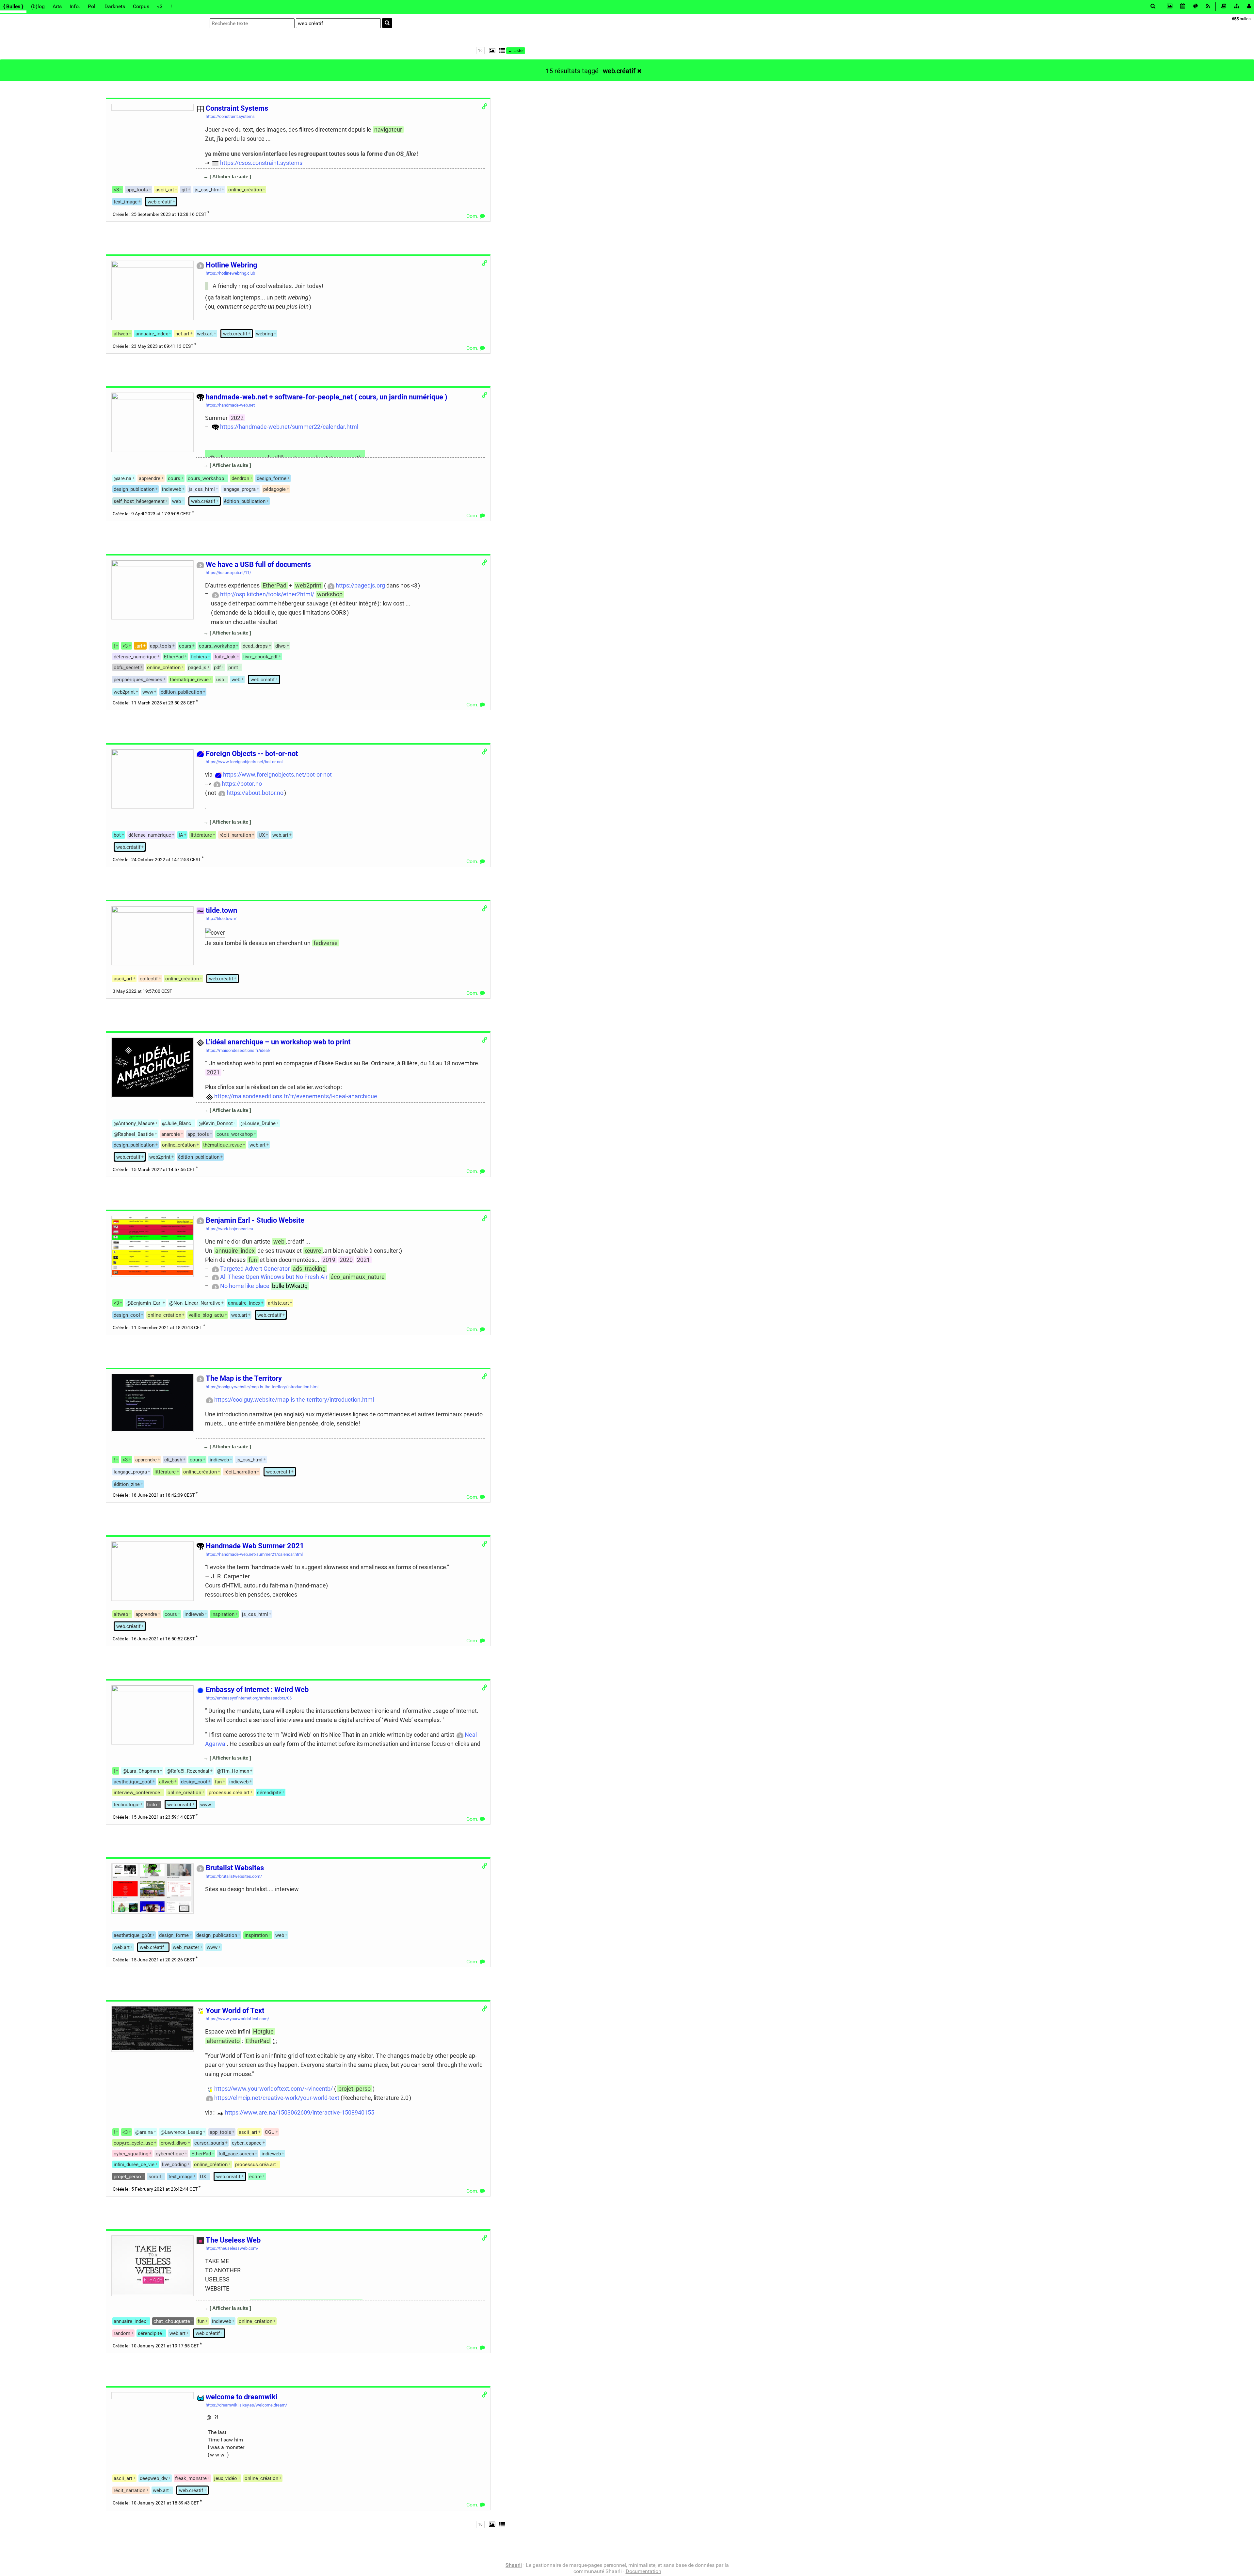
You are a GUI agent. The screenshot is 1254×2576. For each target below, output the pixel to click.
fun (253, 1260)
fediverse (326, 943)
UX (262, 835)
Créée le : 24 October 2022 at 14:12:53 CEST (157, 860)
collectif (149, 979)
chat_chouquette (172, 2321)
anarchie (171, 1134)
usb (220, 680)
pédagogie (274, 489)
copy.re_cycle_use (133, 2143)
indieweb (172, 489)
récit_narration (235, 835)
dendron (240, 478)
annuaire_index (152, 334)
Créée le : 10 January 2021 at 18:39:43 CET (156, 2503)
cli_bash (173, 1460)
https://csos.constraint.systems (261, 163)
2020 (346, 1260)
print (233, 668)
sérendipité (269, 1793)
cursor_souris (209, 2143)
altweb (121, 334)
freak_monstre (191, 2478)
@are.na (122, 478)
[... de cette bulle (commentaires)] (203, 186)
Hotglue (263, 2031)
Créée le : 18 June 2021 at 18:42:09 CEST (154, 1495)
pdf (217, 668)
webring (265, 334)
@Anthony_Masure (134, 1123)
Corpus (141, 6)
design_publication (134, 489)
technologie (127, 1805)
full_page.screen (236, 2154)
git (184, 190)
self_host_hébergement (139, 501)
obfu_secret (127, 668)
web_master (186, 1947)
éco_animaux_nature (358, 1277)
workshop (330, 594)
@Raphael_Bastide (134, 1134)
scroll (155, 2177)
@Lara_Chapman (141, 1771)
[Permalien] (484, 106)
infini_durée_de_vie (134, 2165)
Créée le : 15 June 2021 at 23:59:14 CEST (154, 1817)
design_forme (272, 478)
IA (181, 835)
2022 (237, 418)
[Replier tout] (502, 50)
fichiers (199, 657)
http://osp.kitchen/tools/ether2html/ (267, 594)
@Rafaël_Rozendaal (188, 1771)
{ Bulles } (13, 6)
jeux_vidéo (226, 2478)
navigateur (388, 129)
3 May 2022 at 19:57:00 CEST (142, 991)
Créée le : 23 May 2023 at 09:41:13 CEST (153, 346)
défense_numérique (135, 657)
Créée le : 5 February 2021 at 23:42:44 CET (155, 2189)
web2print (308, 585)
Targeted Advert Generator (255, 1269)
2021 (213, 1072)
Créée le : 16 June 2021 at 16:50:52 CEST (154, 1639)
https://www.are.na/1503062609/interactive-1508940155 (300, 2112)
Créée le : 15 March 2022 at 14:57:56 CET (154, 1170)
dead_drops (255, 646)
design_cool (127, 1315)
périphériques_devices (138, 680)
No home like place (245, 1286)
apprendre (150, 478)
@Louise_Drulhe (258, 1123)
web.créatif (619, 71)
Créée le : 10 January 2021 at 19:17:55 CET (156, 2346)
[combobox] (338, 23)
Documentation (643, 2571)
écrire (255, 2177)
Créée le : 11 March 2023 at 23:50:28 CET (154, 703)
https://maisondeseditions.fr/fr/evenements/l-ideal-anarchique (296, 1096)
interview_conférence (137, 1793)
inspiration (223, 1614)
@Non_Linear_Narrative (195, 1303)
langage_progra (239, 489)
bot (117, 835)
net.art (182, 334)
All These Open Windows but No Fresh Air (274, 1277)
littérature (165, 1472)
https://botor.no (242, 784)
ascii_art (165, 190)
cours (174, 478)
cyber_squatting (131, 2154)
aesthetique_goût (133, 1782)
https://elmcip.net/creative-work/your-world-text (277, 2098)
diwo (281, 646)
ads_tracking (309, 1269)
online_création (245, 190)
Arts (57, 6)
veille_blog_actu (206, 1315)
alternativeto (223, 2041)
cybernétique (170, 2154)
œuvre (313, 1251)
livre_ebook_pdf (260, 657)
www (148, 692)
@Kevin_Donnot (216, 1123)
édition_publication (245, 501)
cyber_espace (247, 2143)
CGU (270, 2132)
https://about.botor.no (255, 793)
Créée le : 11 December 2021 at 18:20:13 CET (157, 1328)
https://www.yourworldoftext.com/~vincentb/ (273, 2089)
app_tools (137, 190)
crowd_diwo (174, 2143)
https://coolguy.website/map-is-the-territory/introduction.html (294, 1400)
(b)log (38, 6)
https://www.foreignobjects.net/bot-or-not (277, 774)
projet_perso (354, 2089)
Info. (75, 6)
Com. (473, 216)
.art (139, 646)
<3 (160, 6)
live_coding (174, 2165)
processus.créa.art (229, 1793)
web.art (205, 334)
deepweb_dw (154, 2478)
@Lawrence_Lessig (181, 2132)
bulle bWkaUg (290, 1286)
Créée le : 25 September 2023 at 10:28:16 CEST (160, 214)
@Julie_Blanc (177, 1123)
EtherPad (274, 585)
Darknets (115, 6)
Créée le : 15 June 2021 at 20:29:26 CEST (154, 1960)
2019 (329, 1260)
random (122, 2333)
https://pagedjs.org (360, 585)
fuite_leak (225, 657)
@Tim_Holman (233, 1771)
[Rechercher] (387, 23)
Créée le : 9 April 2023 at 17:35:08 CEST (152, 514)
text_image (126, 202)
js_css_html (208, 190)
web (177, 501)
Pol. (92, 6)
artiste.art (278, 1303)
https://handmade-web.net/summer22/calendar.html (289, 427)
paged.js (197, 668)
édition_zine (127, 1484)
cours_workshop (206, 478)
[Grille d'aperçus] (490, 50)
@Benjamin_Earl (144, 1303)
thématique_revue (189, 680)
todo (152, 1805)
